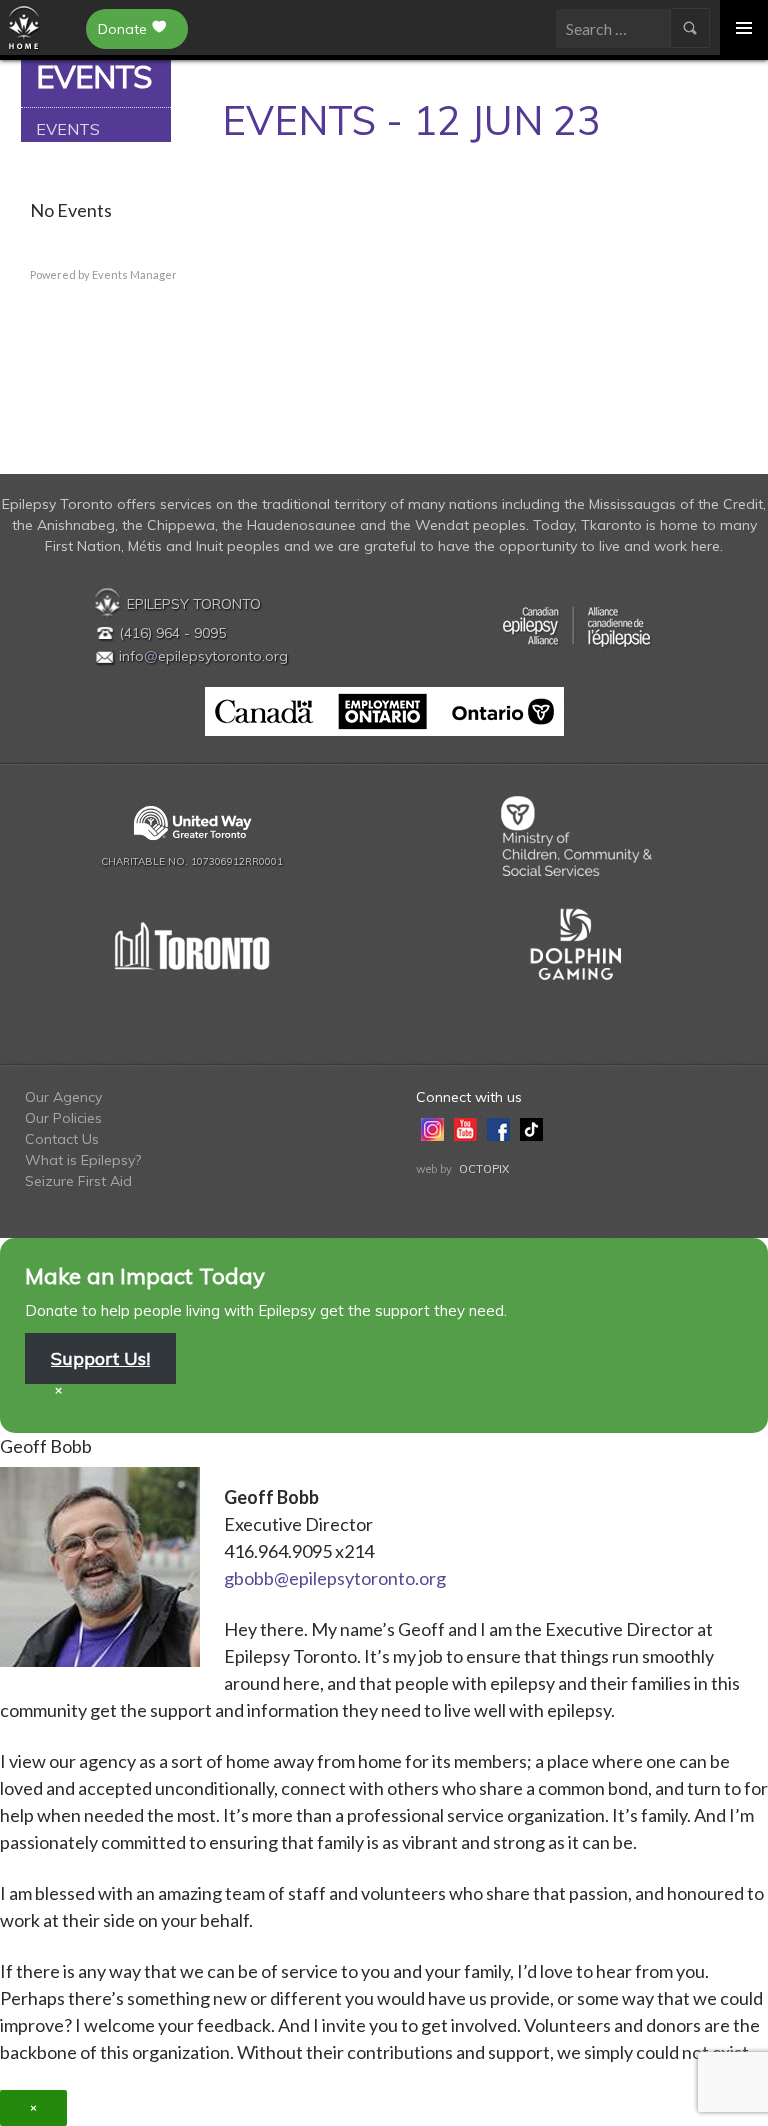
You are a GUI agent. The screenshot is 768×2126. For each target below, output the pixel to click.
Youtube (465, 1128)
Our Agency (63, 1097)
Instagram (432, 1128)
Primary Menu (744, 27)
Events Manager (134, 274)
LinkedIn (564, 1128)
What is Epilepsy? (83, 1160)
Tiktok (531, 1128)
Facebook (498, 1128)
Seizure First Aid (78, 1181)
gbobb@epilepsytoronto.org (335, 1578)
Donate (122, 29)
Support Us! (100, 1358)
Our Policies (63, 1118)
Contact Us (62, 1139)
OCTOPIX (484, 1169)
